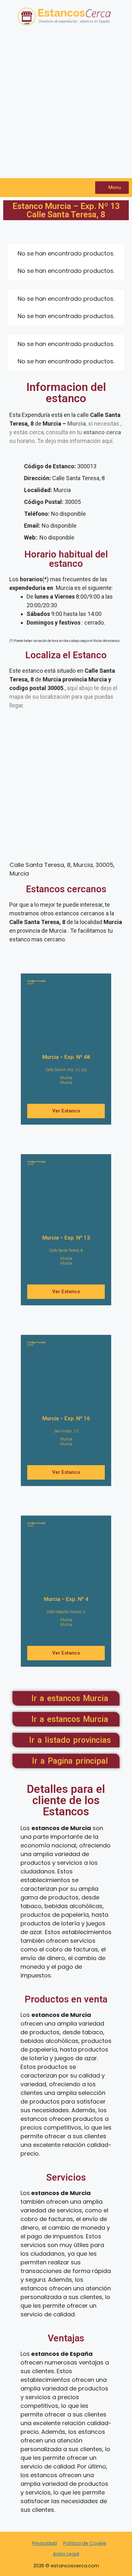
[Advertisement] (66, 106)
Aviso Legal (66, 2554)
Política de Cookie (85, 2543)
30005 (36, 982)
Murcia (66, 1078)
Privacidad (44, 2543)
